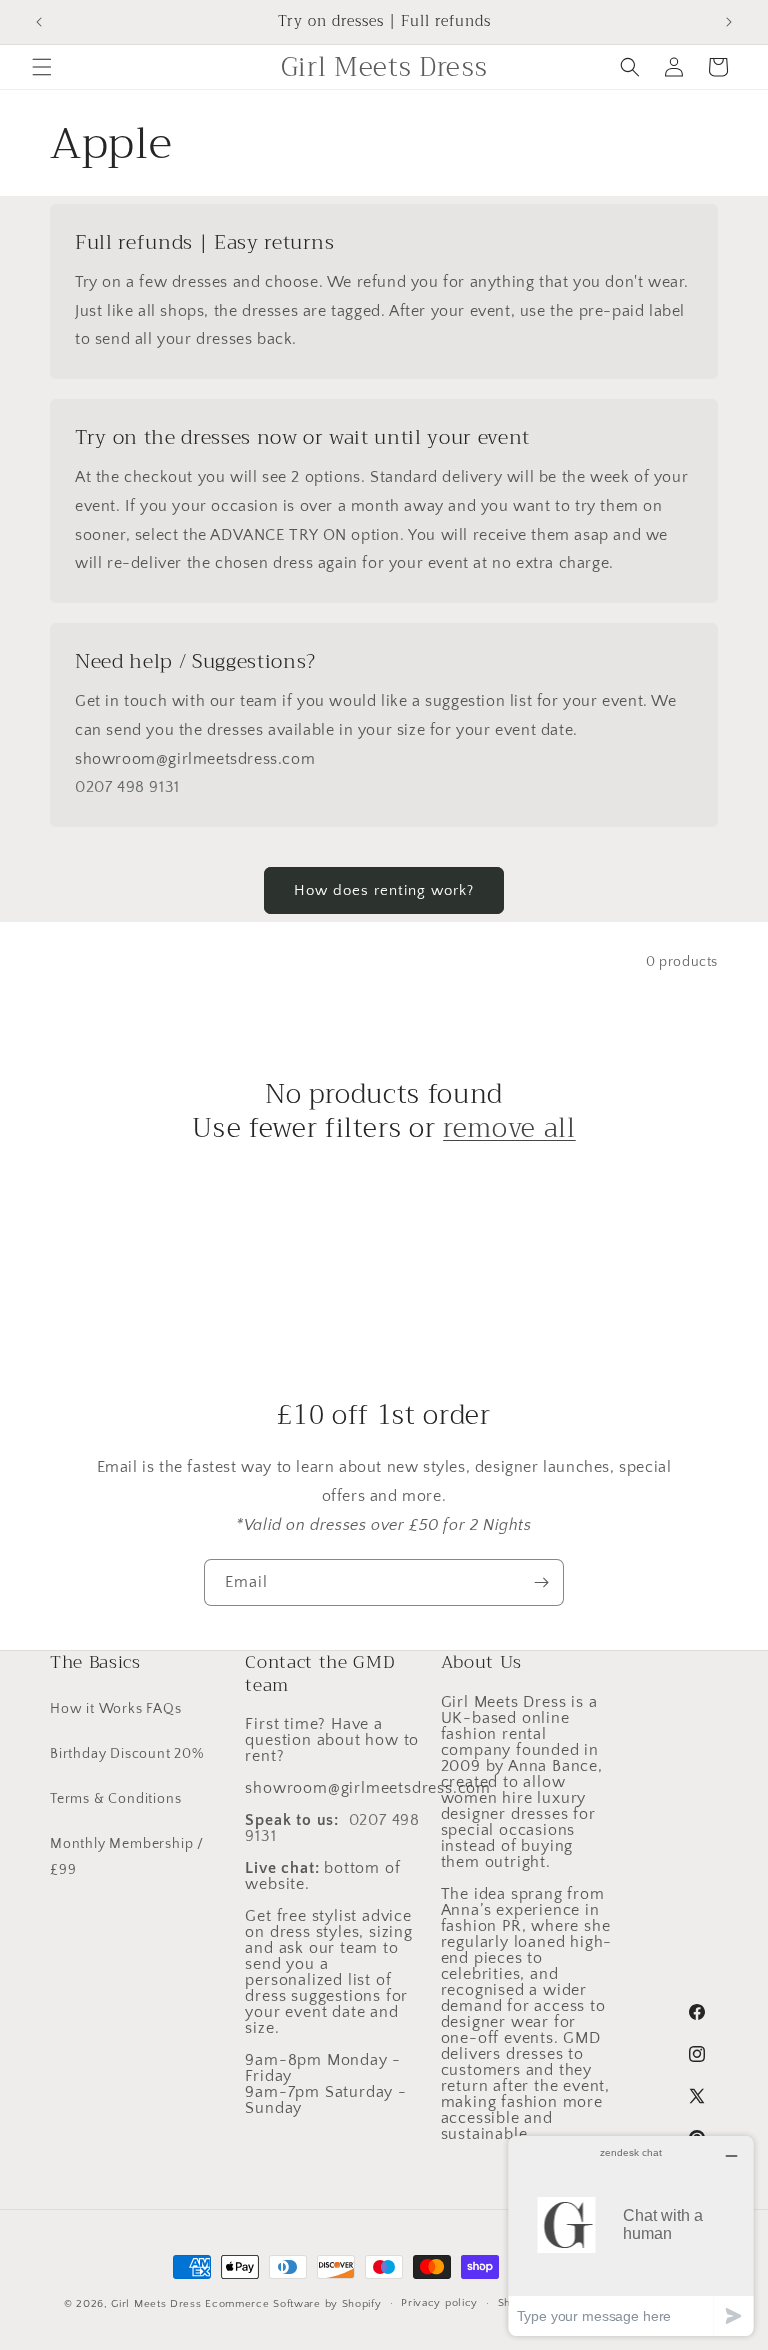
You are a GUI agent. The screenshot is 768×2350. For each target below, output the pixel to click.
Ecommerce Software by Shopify (293, 2304)
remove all (509, 1129)
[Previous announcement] (39, 22)
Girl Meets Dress (156, 2304)
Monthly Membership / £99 (127, 1856)
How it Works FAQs (116, 1709)
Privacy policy (439, 2303)
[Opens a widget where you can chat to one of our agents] (631, 2235)
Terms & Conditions (115, 1799)
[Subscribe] (541, 1582)
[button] (42, 67)
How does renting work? (384, 890)
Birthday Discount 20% (127, 1754)
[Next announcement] (729, 22)
